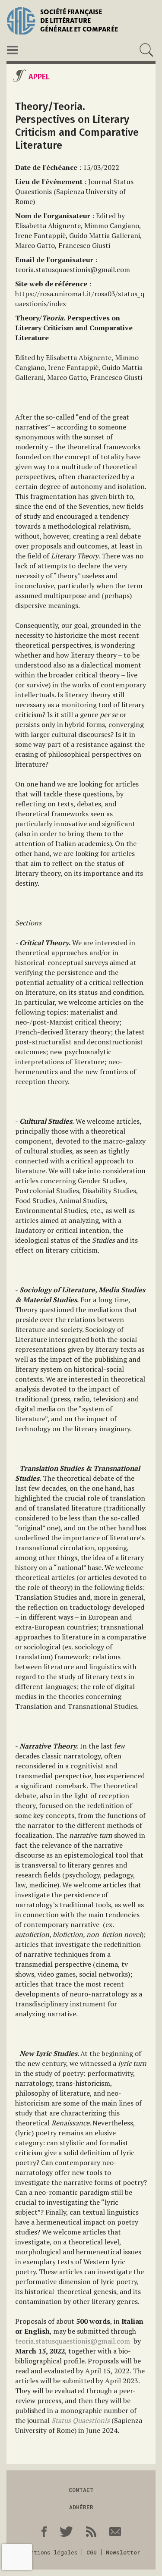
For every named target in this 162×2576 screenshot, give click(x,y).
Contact (81, 2490)
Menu (12, 50)
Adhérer (81, 2507)
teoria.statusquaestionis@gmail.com (73, 2341)
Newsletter (123, 2552)
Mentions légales (51, 2552)
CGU (92, 2552)
